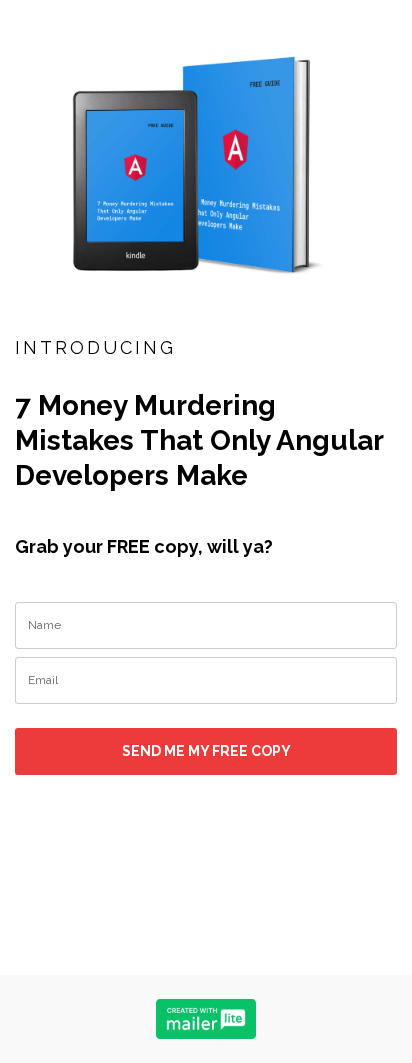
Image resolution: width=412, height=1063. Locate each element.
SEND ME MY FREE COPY (206, 751)
